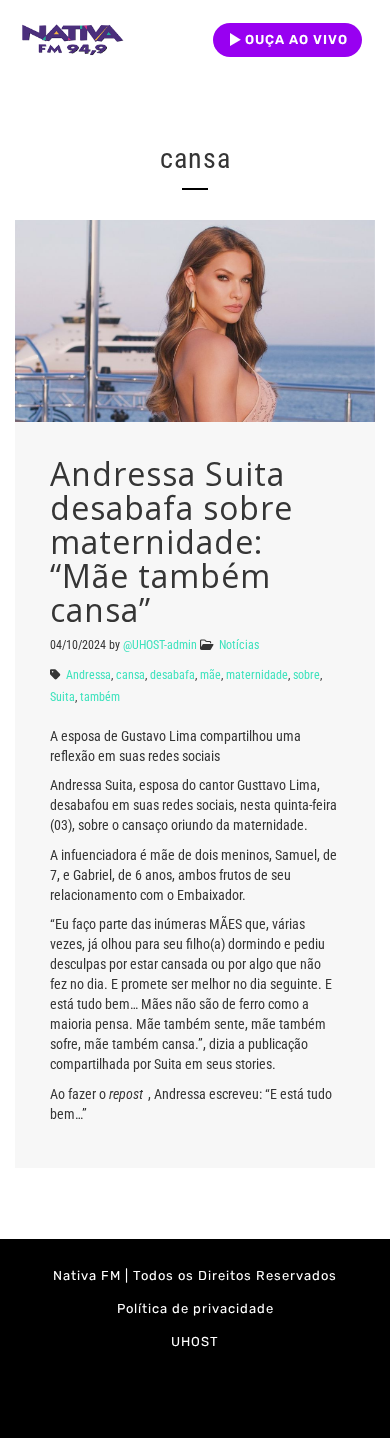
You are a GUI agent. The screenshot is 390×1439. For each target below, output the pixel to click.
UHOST (195, 1341)
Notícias (239, 645)
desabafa (172, 675)
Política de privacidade (195, 1308)
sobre (306, 675)
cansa (130, 675)
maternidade (257, 675)
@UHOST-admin (160, 645)
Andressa (88, 675)
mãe (210, 675)
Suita (62, 697)
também (100, 697)
